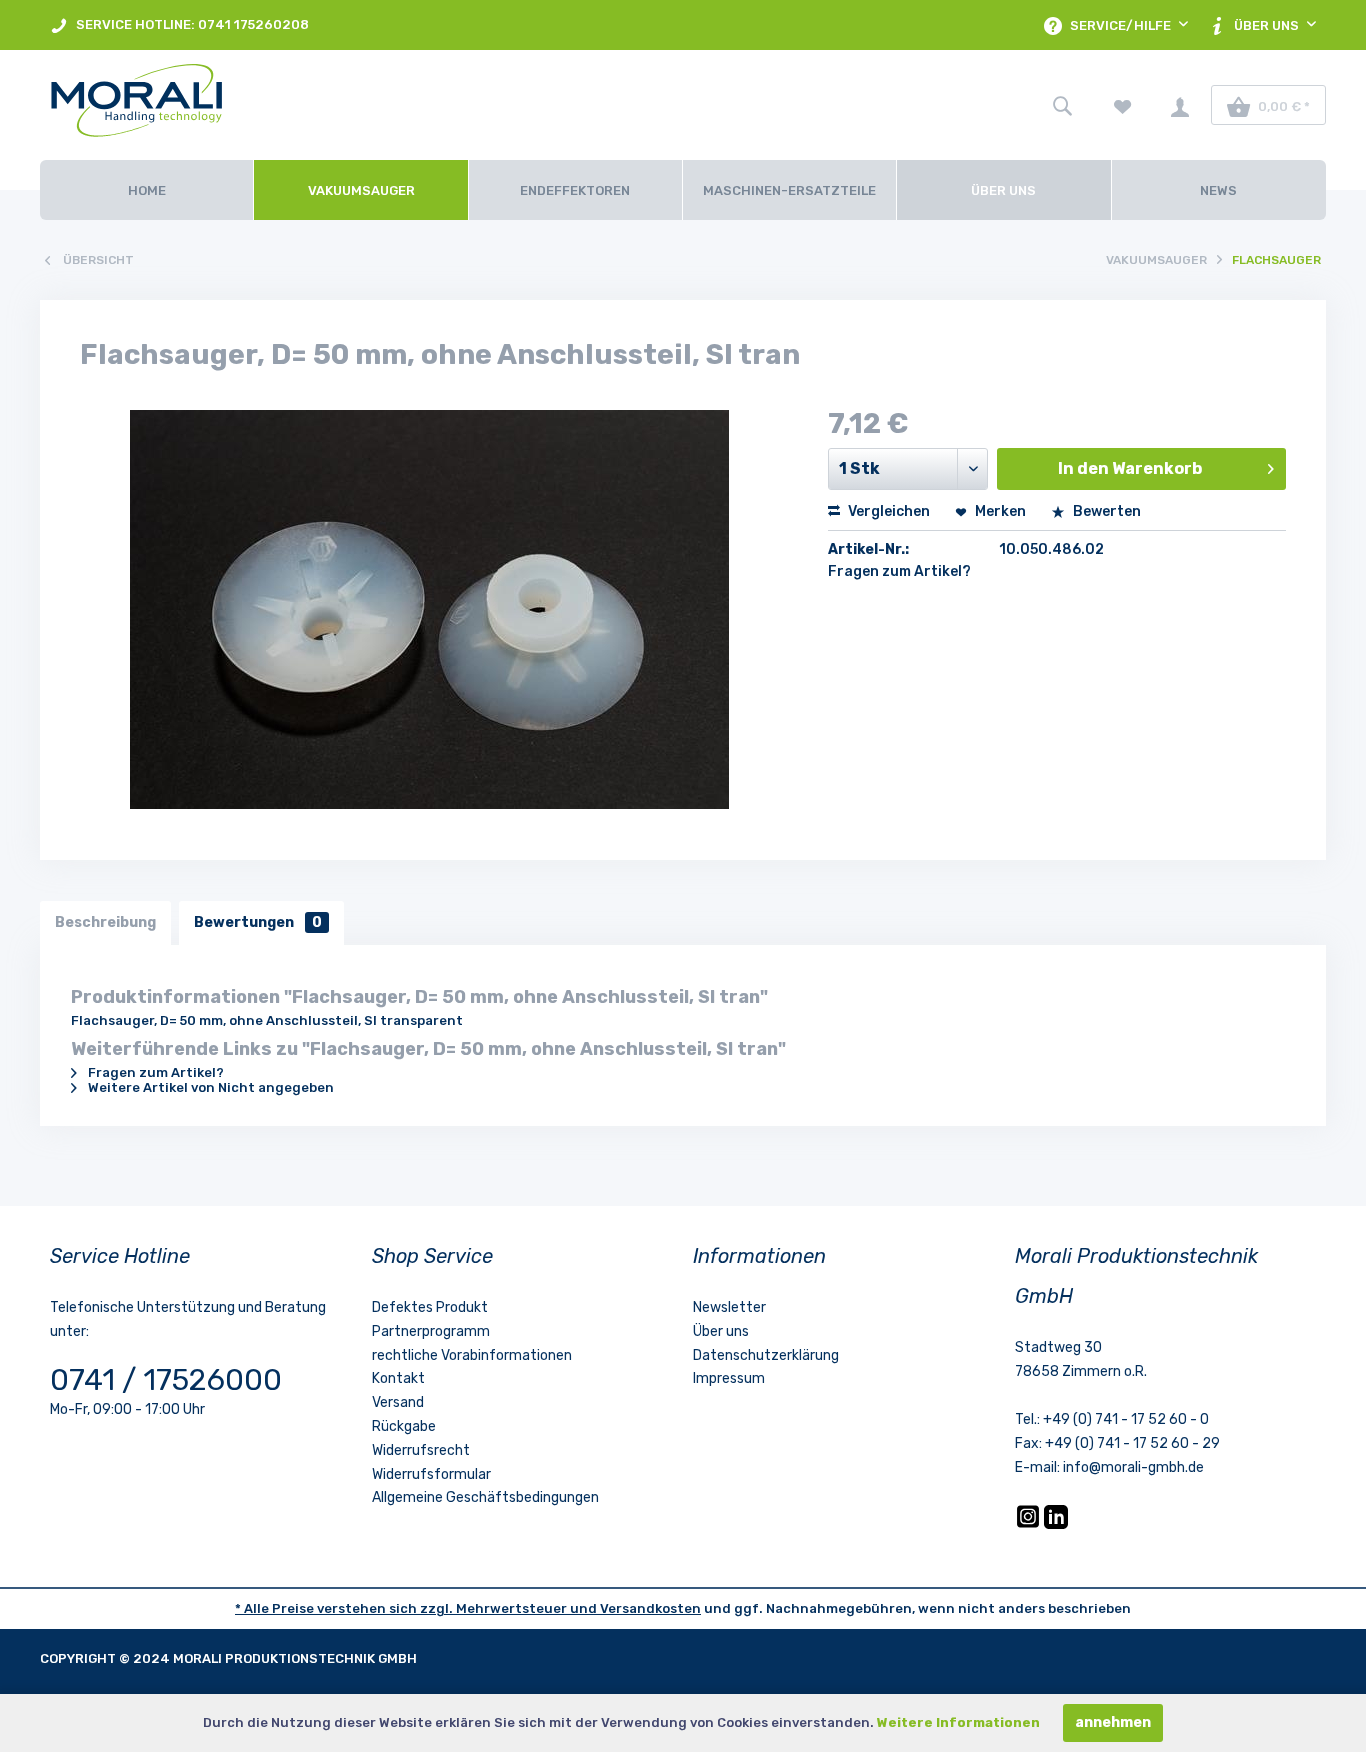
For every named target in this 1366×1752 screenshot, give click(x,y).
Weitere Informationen (958, 1722)
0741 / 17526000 (166, 1380)
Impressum (729, 1378)
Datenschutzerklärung (766, 1355)
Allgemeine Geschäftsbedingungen (485, 1497)
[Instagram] (1029, 1524)
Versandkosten (650, 1608)
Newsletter (729, 1307)
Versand (398, 1402)
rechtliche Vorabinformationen (472, 1355)
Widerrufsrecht (421, 1450)
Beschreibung (105, 922)
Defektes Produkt (430, 1307)
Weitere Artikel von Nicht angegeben (209, 1087)
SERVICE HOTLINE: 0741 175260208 (191, 24)
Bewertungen (258, 922)
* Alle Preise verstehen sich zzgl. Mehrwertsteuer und (417, 1608)
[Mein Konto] (1180, 105)
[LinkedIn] (1056, 1524)
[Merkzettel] (1123, 105)
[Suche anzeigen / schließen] (1062, 105)
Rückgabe (404, 1426)
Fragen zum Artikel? (899, 571)
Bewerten (1105, 511)
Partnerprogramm (431, 1331)
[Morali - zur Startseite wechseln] (245, 105)
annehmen (1113, 1722)
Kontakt (398, 1378)
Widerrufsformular (431, 1474)
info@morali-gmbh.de (1133, 1467)
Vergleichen (887, 511)
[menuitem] (179, 25)
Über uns (721, 1331)
